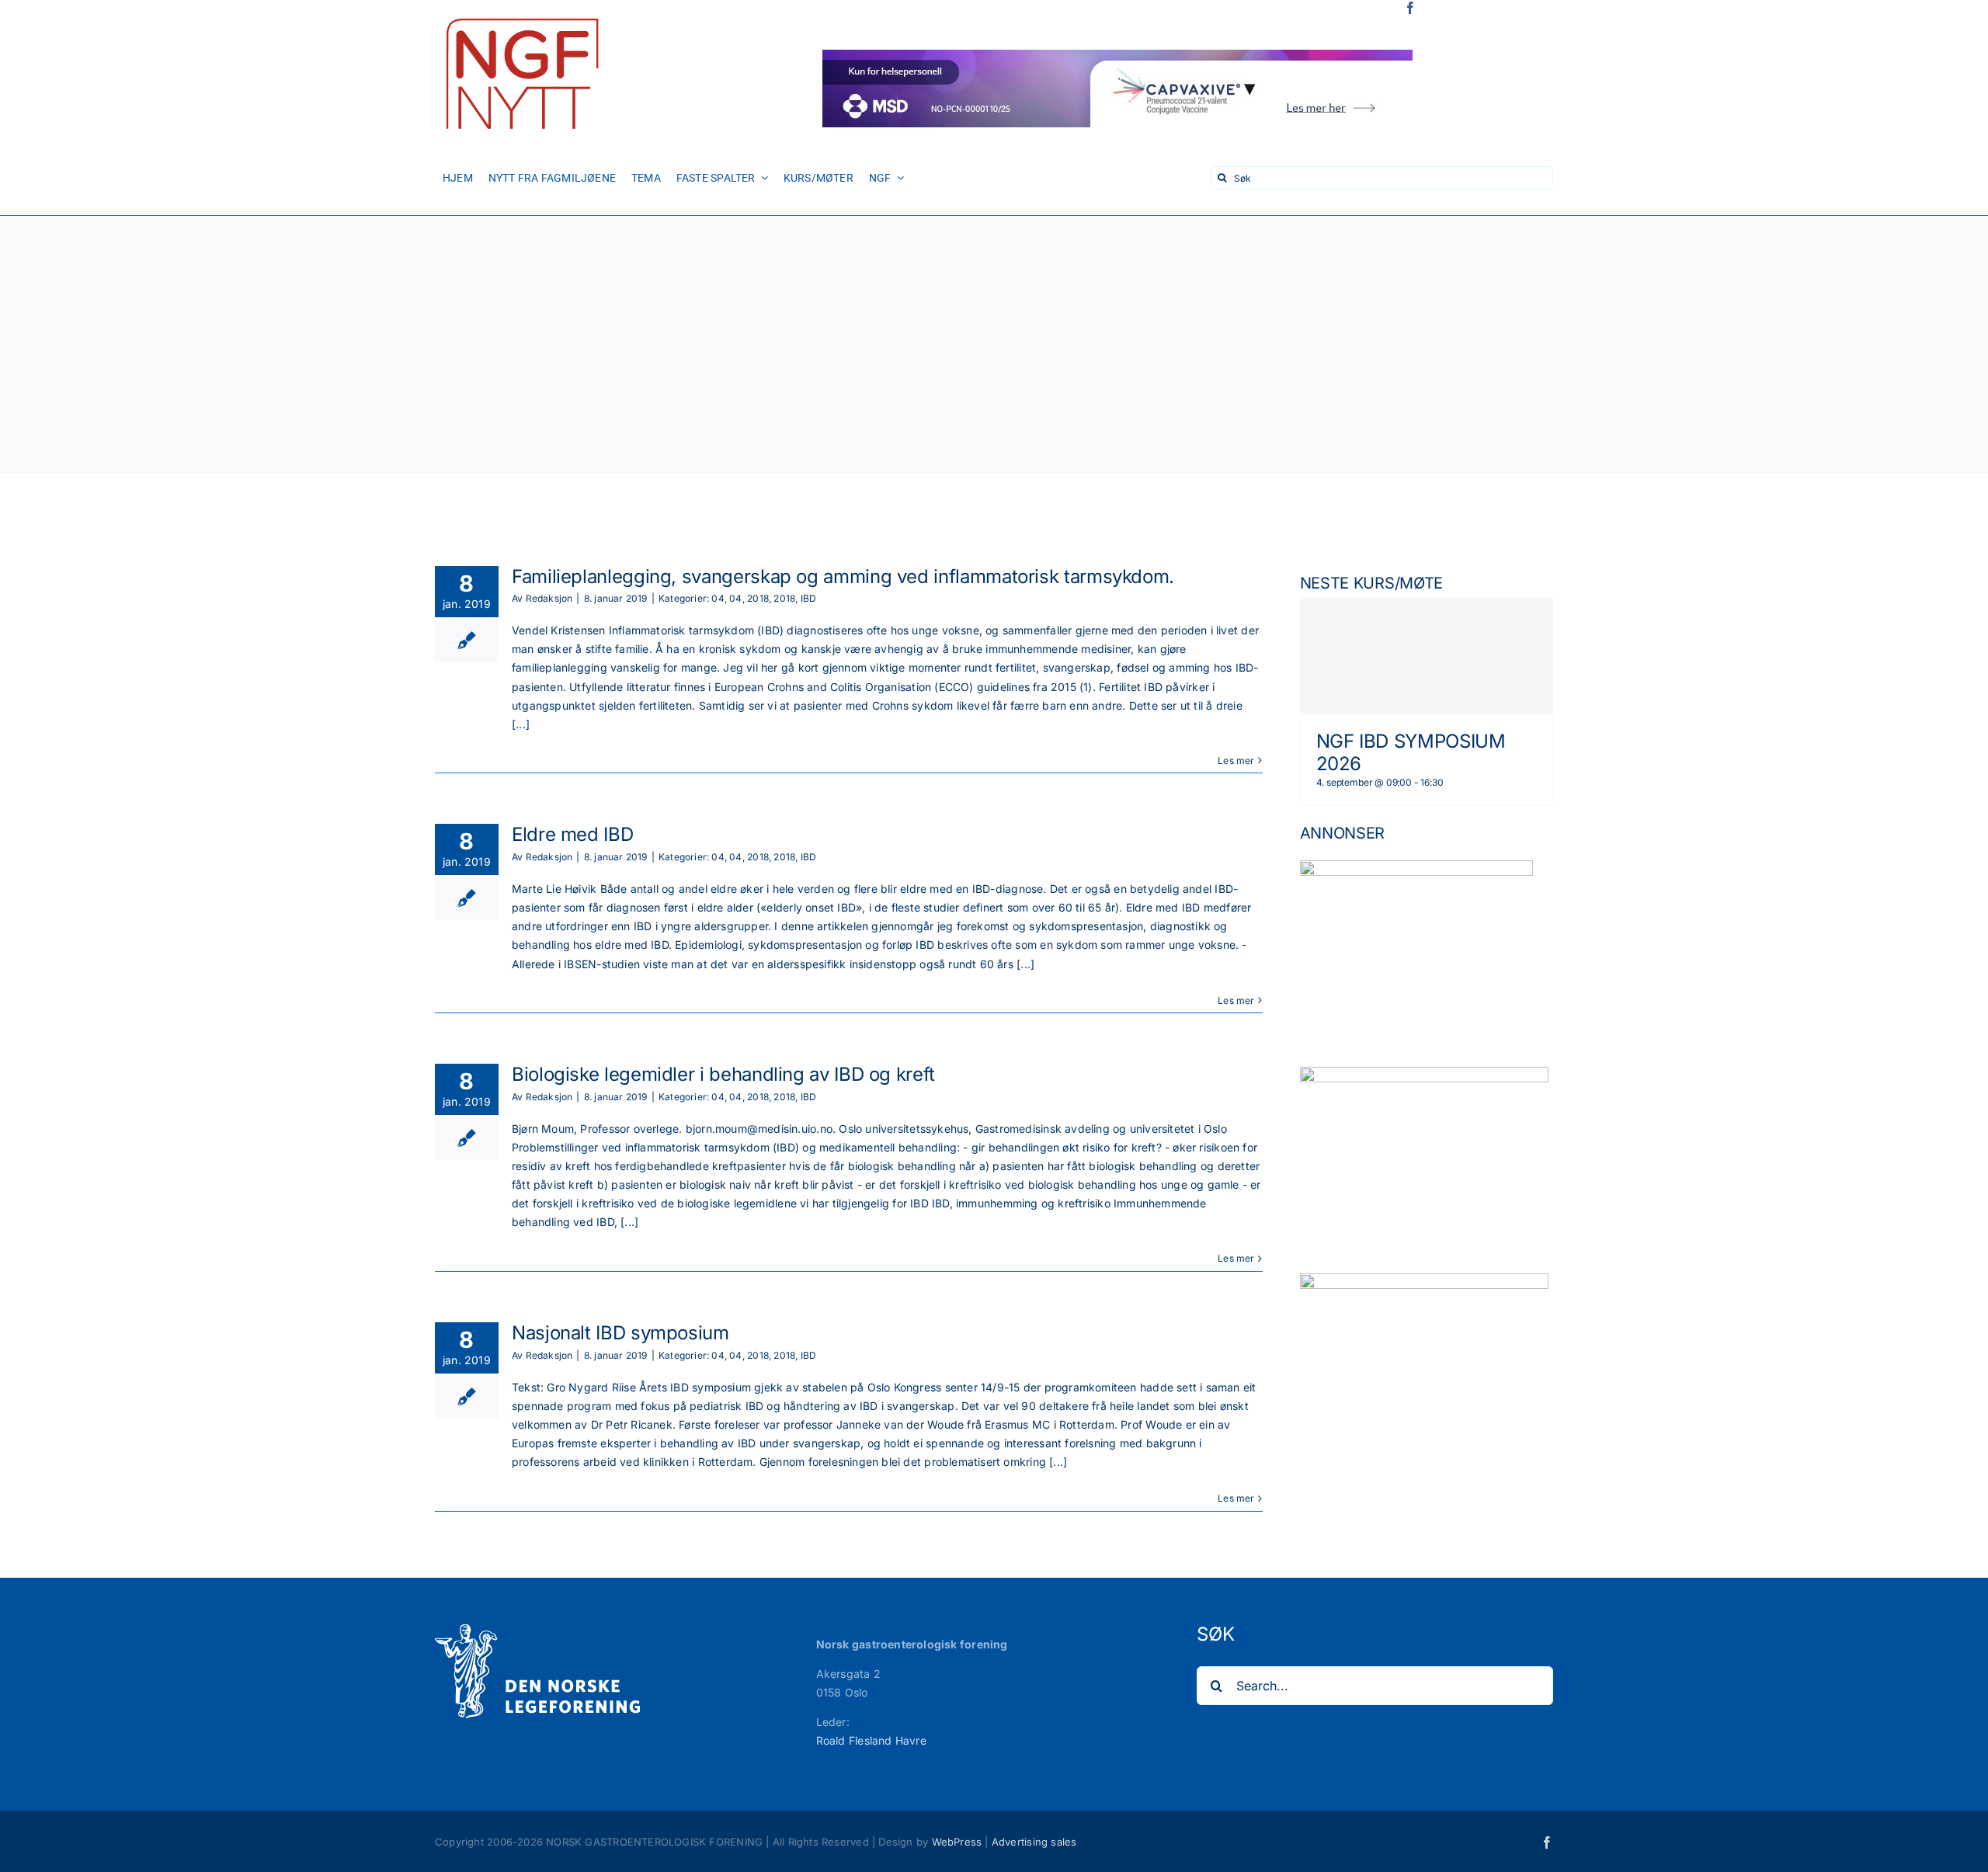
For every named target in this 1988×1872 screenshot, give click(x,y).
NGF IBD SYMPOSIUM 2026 (1411, 752)
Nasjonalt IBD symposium (620, 1333)
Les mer (1236, 761)
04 (718, 598)
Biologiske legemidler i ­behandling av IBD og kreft (723, 1074)
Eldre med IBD (572, 834)
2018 (758, 598)
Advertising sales (1034, 1842)
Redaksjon (549, 598)
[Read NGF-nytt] (520, 13)
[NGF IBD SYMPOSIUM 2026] (1427, 656)
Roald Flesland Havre (871, 1740)
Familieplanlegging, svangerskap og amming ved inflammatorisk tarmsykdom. (843, 577)
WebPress (957, 1842)
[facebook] (1410, 8)
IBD (809, 598)
